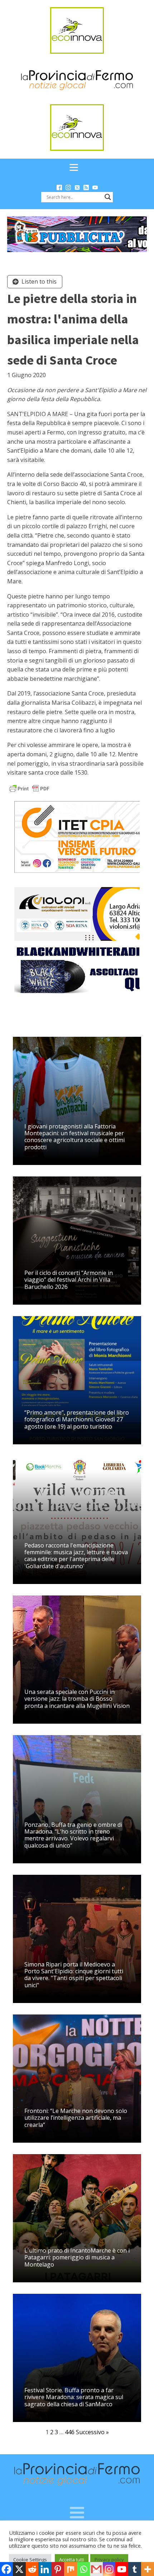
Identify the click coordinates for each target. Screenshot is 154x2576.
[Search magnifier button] (108, 197)
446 (70, 2432)
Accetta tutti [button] (72, 2560)
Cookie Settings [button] (30, 2560)
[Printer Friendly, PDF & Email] (29, 788)
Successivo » (92, 2432)
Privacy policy (109, 2560)
